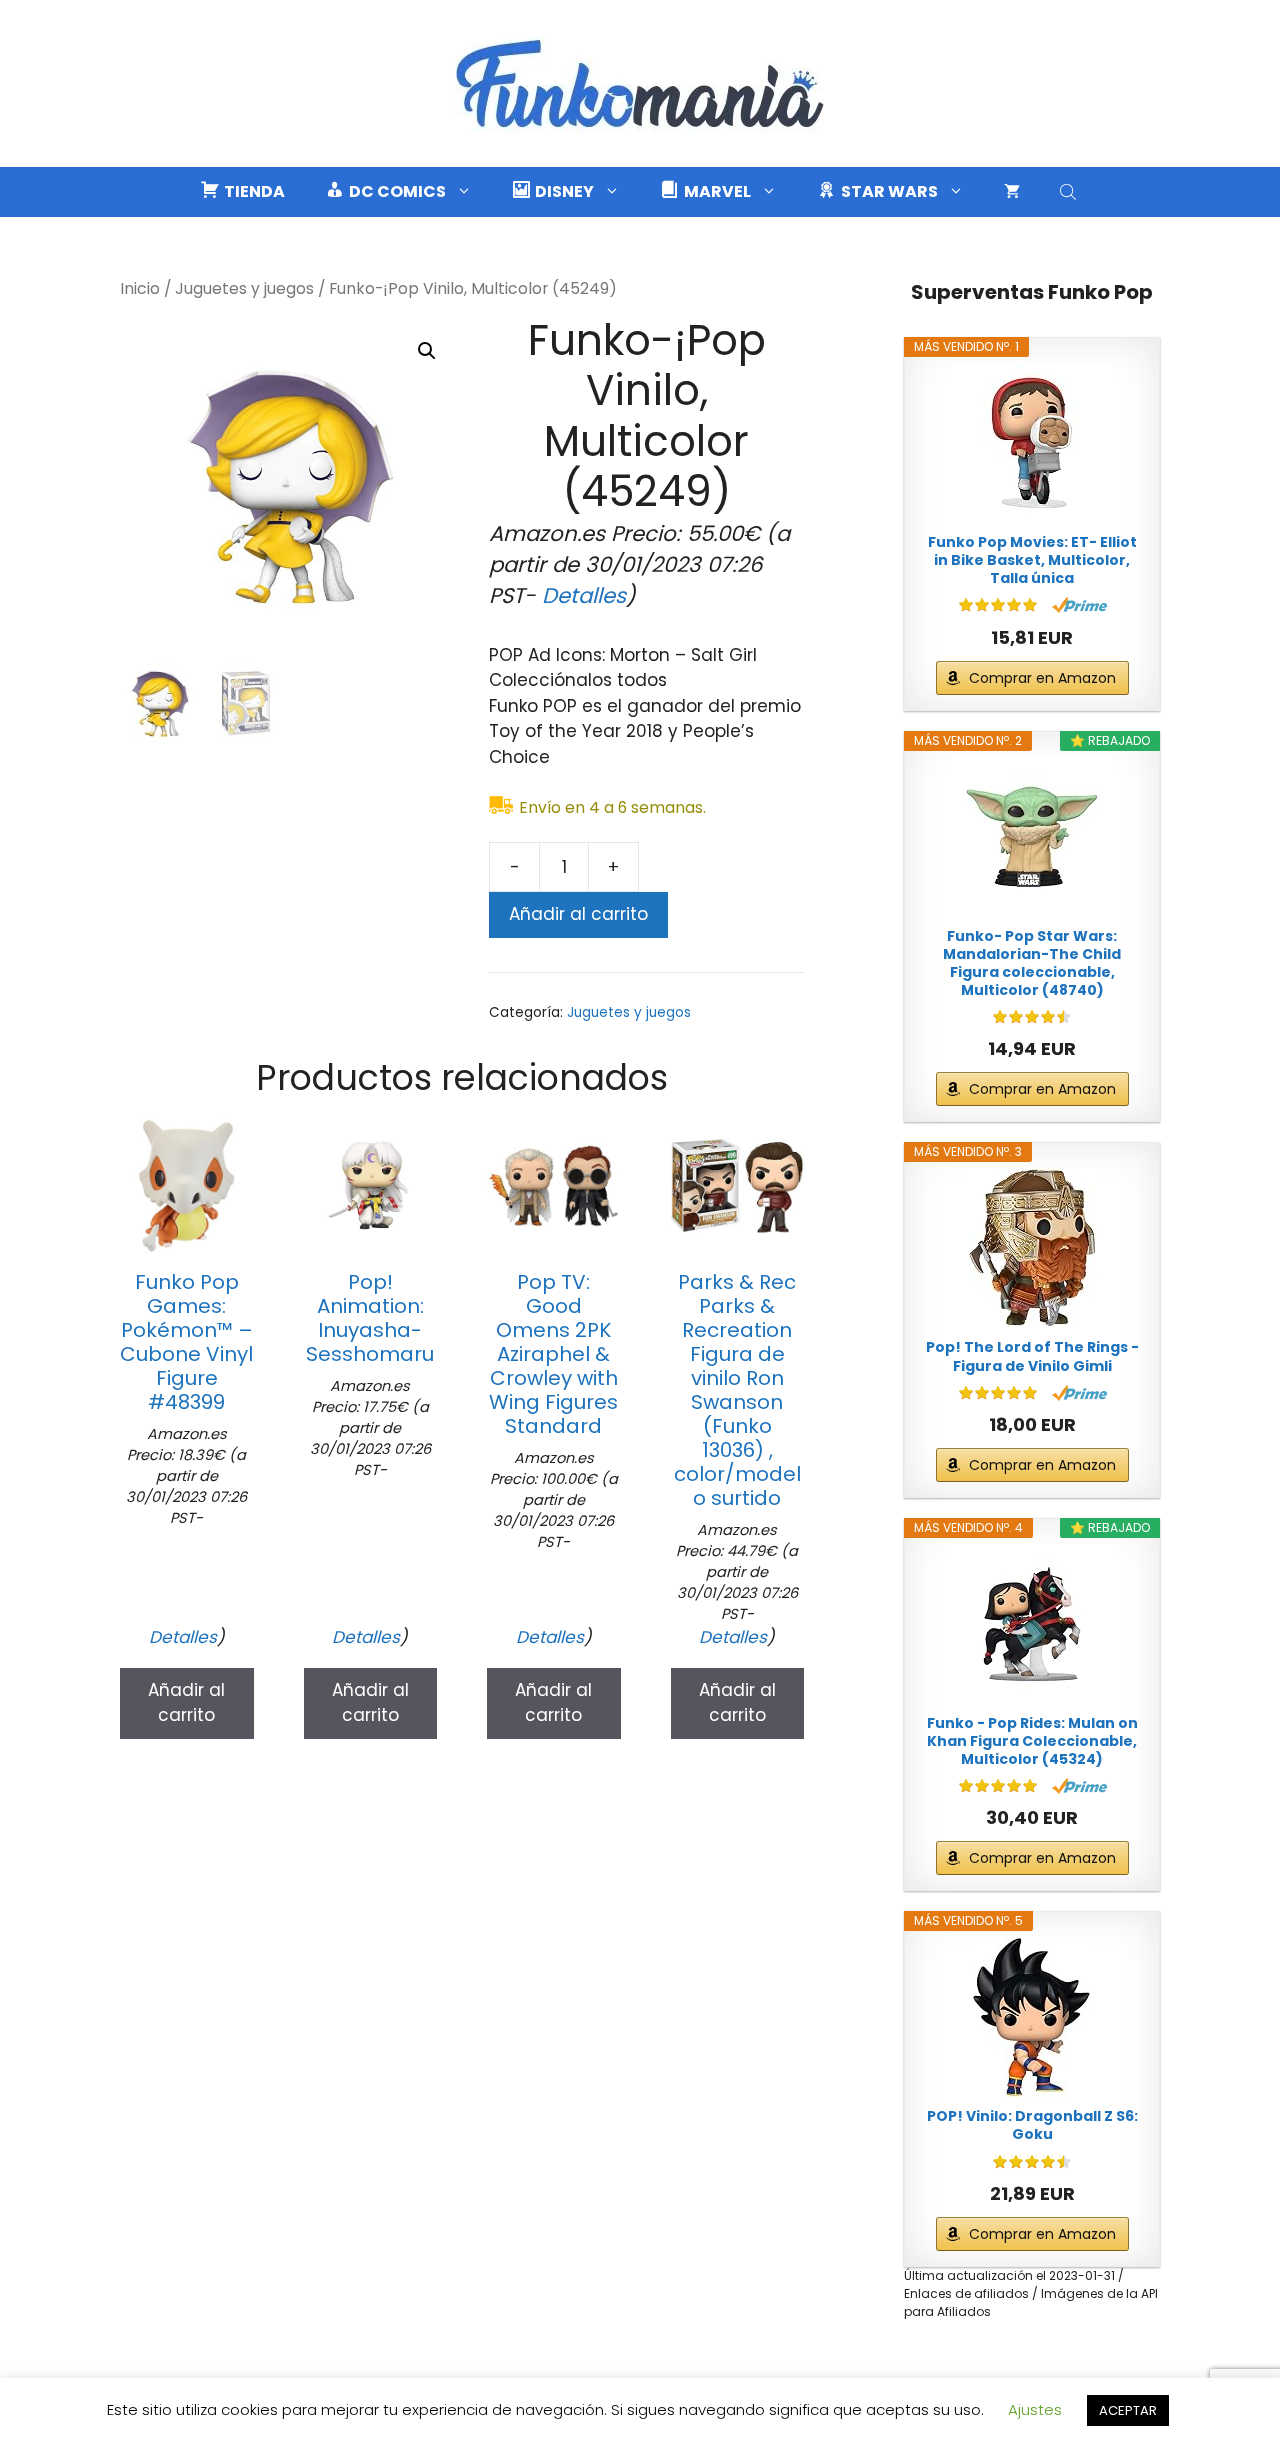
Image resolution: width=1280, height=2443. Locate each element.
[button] (427, 351)
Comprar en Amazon (1042, 678)
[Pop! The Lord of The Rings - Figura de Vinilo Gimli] (1032, 1248)
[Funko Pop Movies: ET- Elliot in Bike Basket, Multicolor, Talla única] (1032, 443)
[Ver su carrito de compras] (1012, 192)
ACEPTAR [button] (1128, 2410)
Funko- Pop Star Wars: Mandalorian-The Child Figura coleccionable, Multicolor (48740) (1032, 963)
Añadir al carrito (578, 914)
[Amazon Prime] (1079, 605)
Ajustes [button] (1035, 2409)
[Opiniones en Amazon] (998, 605)
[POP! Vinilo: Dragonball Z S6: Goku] (1032, 2017)
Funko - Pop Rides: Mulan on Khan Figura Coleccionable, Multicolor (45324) (1032, 1741)
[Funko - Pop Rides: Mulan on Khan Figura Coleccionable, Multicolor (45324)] (1032, 1624)
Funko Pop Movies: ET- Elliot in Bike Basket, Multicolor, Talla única (1032, 560)
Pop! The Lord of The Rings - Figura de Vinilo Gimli (1032, 1356)
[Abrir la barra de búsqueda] (1070, 192)
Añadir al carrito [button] (186, 1703)
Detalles (584, 595)
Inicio (140, 288)
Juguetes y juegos (244, 288)
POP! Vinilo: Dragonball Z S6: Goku (1032, 2125)
